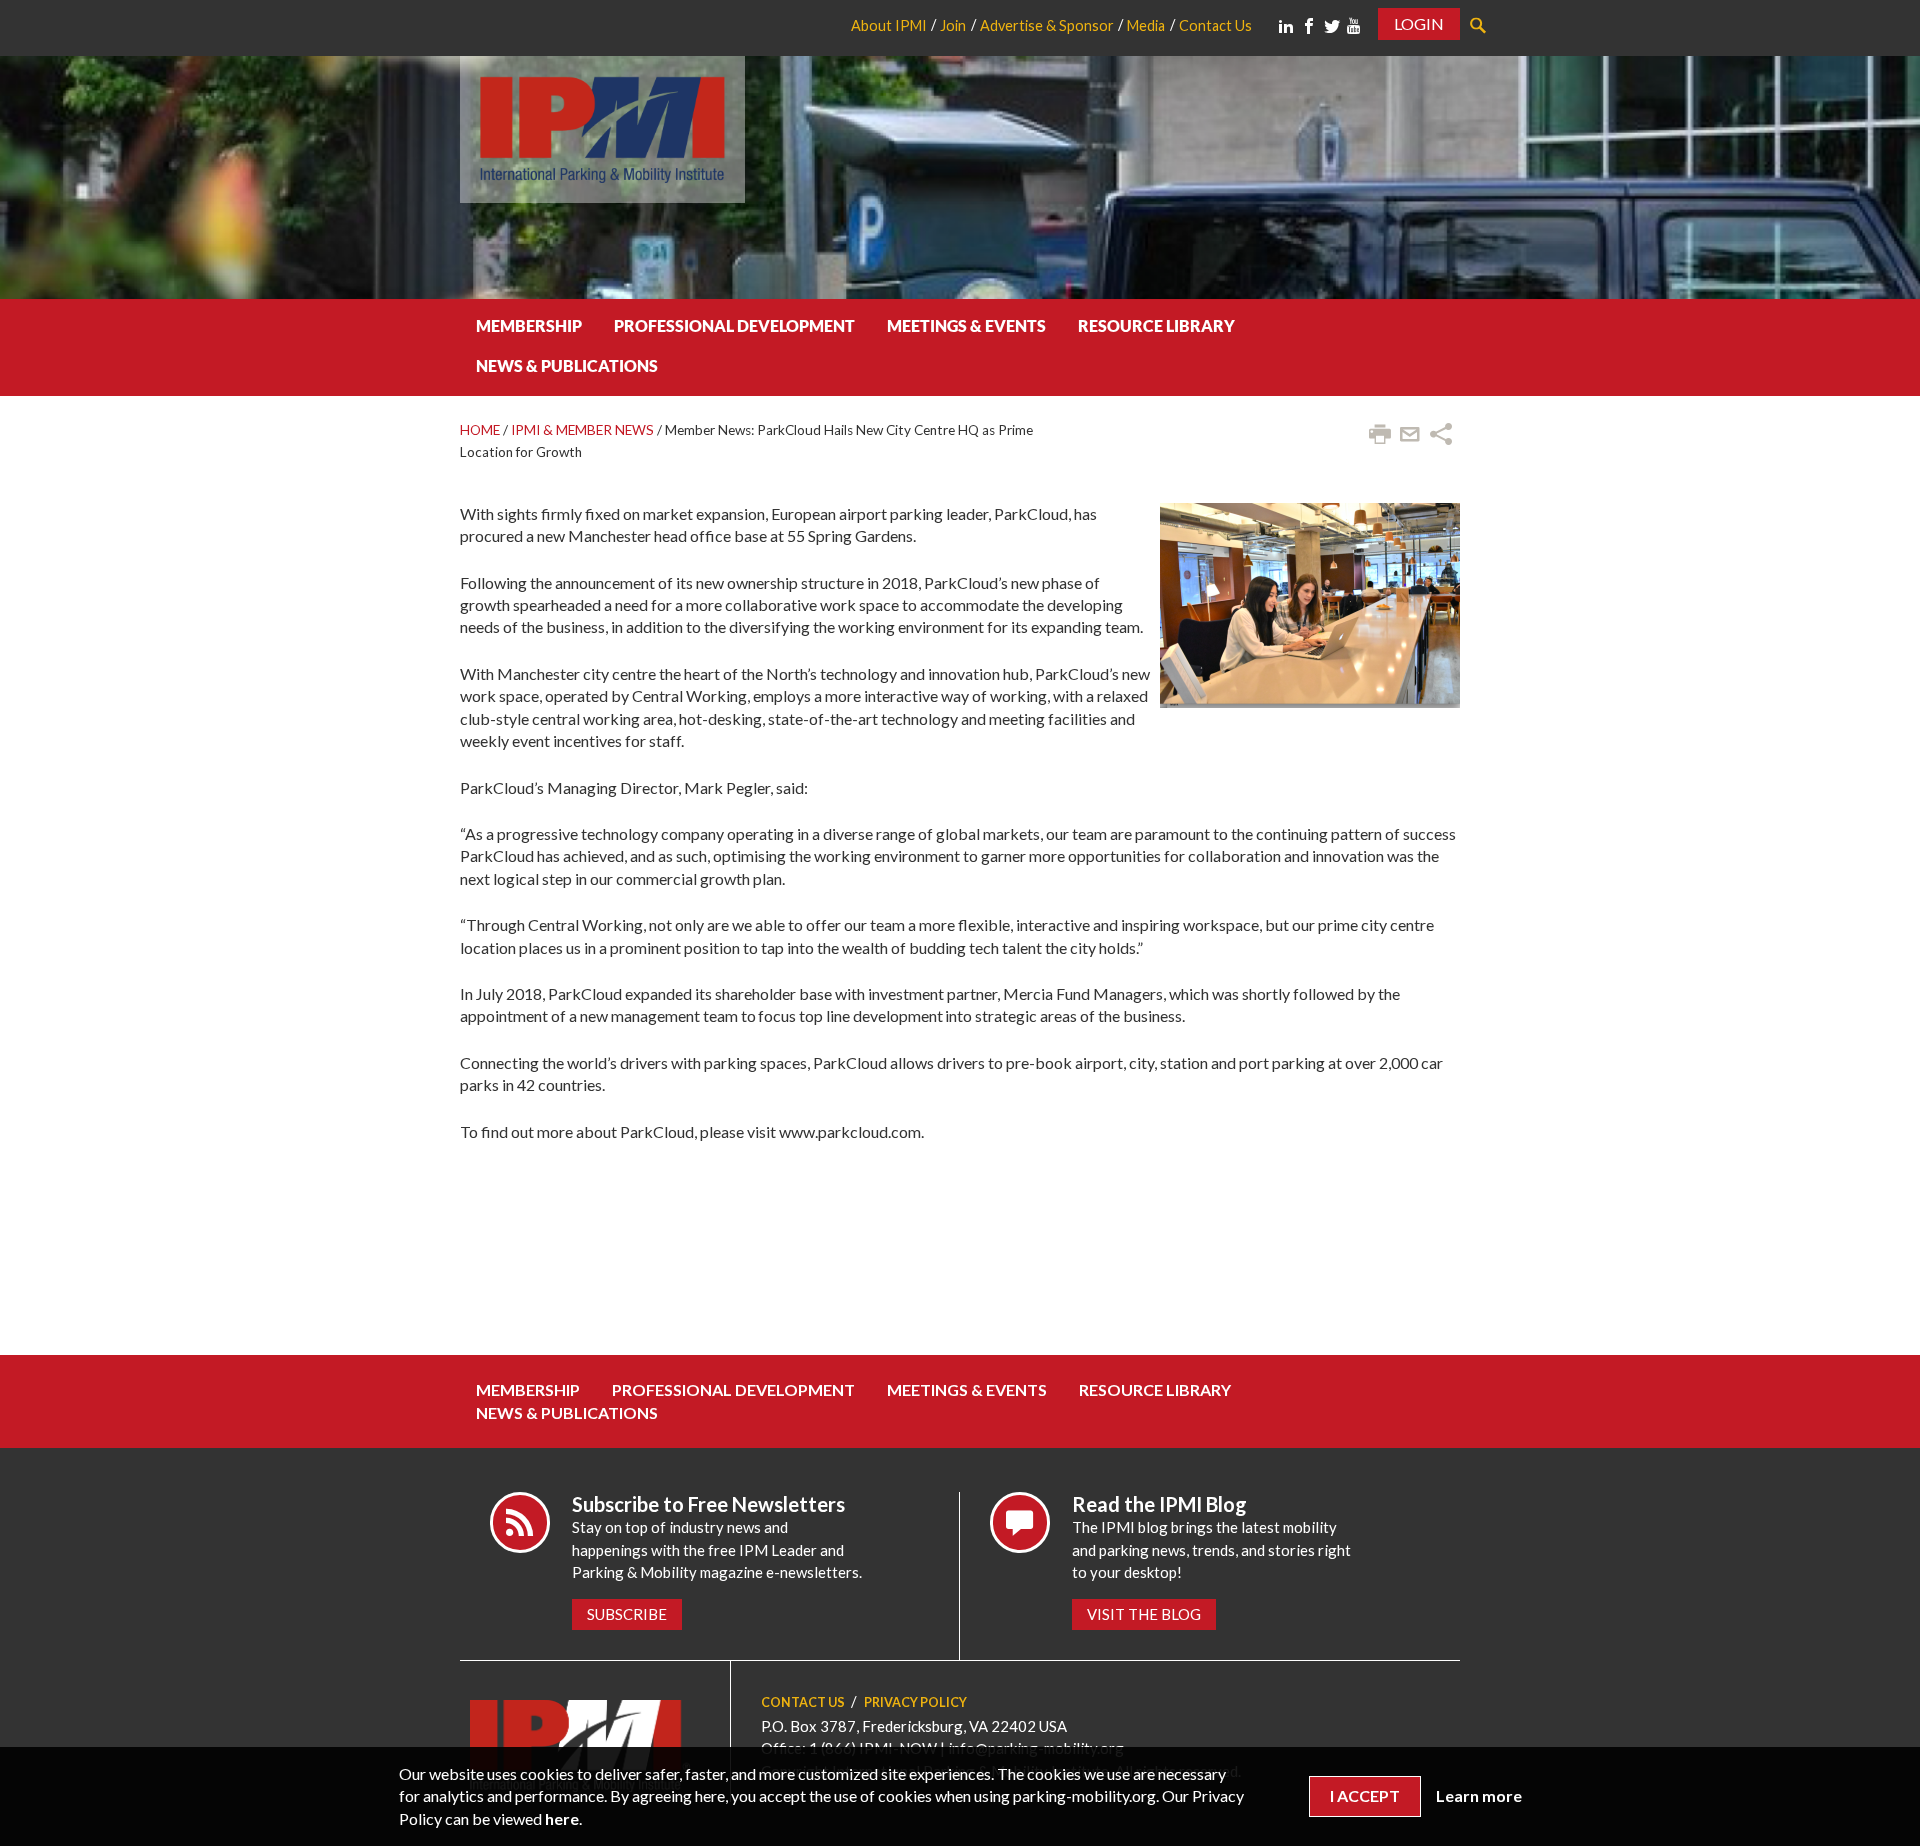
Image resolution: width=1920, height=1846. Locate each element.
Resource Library (1156, 325)
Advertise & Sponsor (1047, 25)
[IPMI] (602, 126)
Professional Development (734, 325)
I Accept (1365, 1795)
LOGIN (1419, 23)
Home (480, 430)
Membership (529, 325)
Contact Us (1215, 25)
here (562, 1818)
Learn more (1479, 1795)
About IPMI (889, 25)
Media (1146, 25)
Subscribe (627, 1614)
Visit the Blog (1144, 1614)
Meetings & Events (966, 325)
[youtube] (1354, 26)
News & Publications (567, 365)
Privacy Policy (915, 1702)
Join (953, 25)
